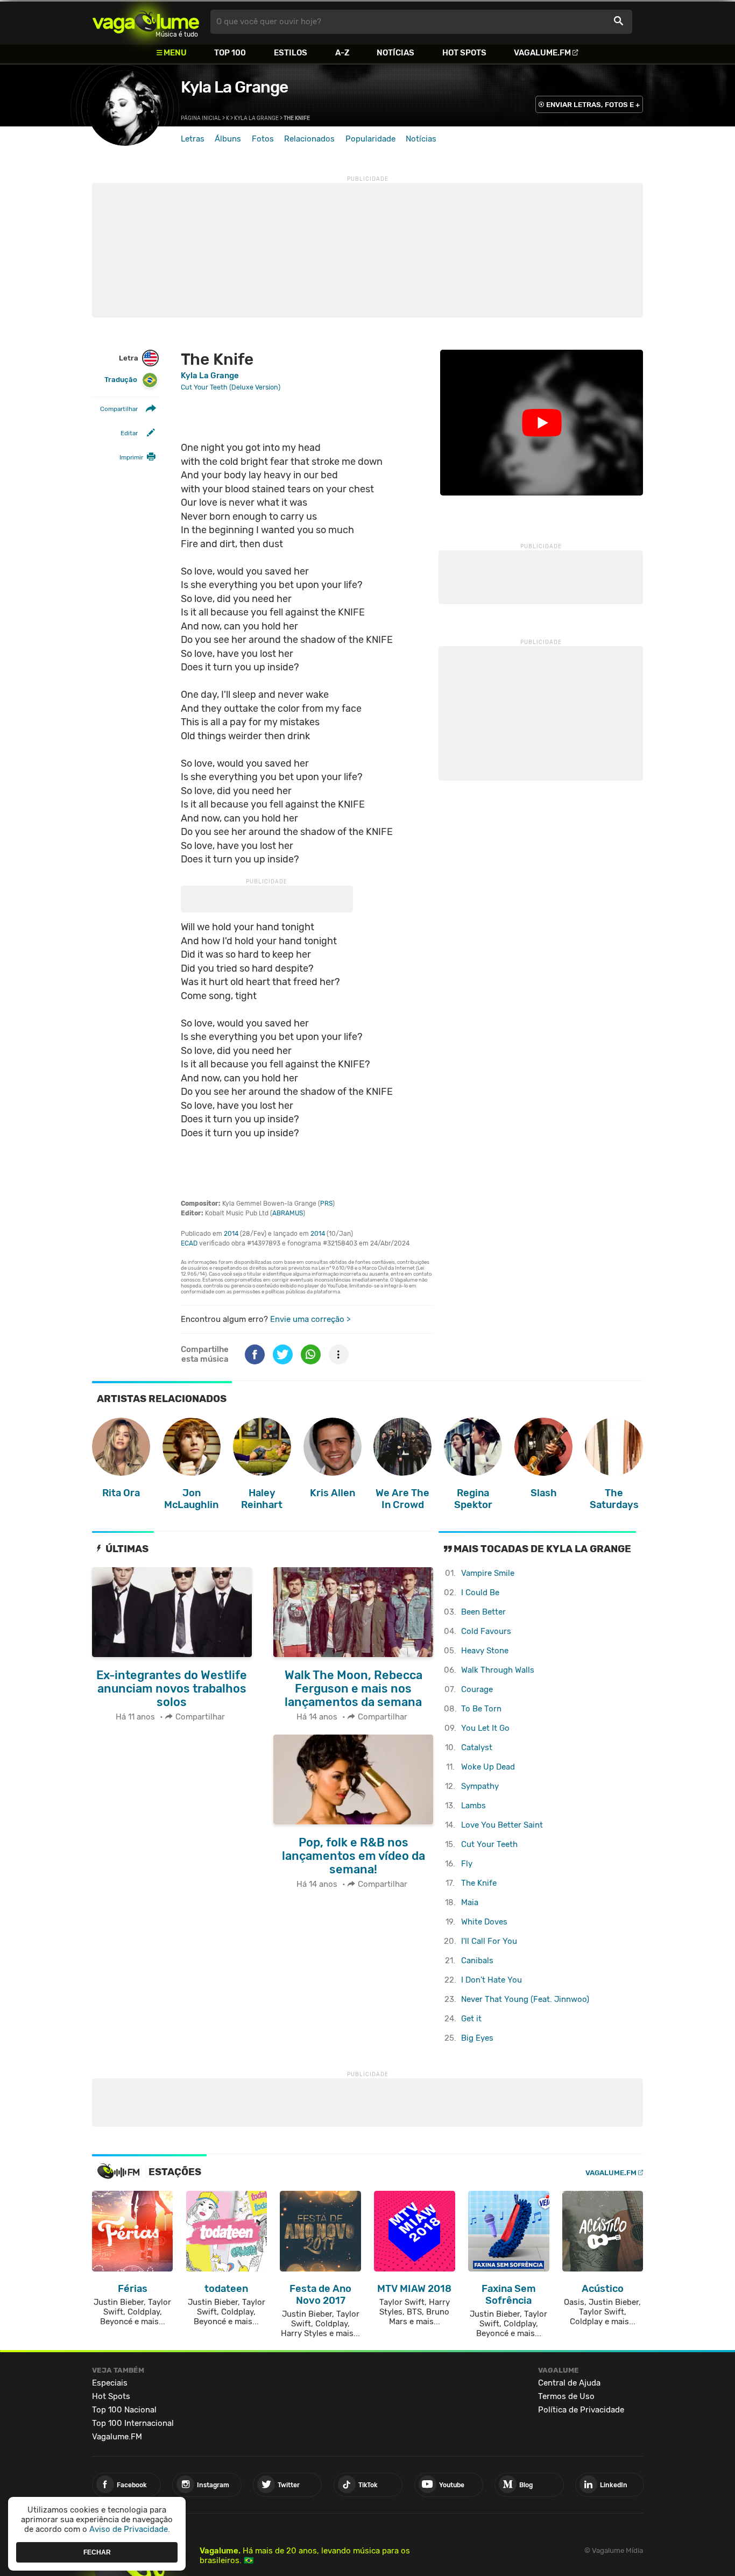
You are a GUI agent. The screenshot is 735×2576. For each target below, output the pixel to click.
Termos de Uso (566, 2396)
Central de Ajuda (569, 2383)
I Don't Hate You (492, 1980)
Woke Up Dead (488, 1767)
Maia (470, 1902)
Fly (467, 1864)
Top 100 (230, 53)
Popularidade (370, 139)
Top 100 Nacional (124, 2410)
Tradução (121, 380)
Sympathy (480, 1786)
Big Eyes (477, 2038)
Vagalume (146, 22)
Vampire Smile (488, 1573)
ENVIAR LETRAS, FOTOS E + (593, 105)
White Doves (484, 1922)
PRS (326, 1204)
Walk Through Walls (498, 1670)
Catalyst (477, 1747)
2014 (231, 1234)
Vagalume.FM (542, 53)
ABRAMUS (288, 1213)
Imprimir (131, 457)
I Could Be (480, 1593)
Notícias (395, 53)
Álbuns (228, 139)
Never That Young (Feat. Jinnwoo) (525, 1999)
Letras (193, 139)
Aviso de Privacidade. (130, 2529)
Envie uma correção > (310, 1319)
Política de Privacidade (581, 2410)
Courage (477, 1689)
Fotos (263, 139)
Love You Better (502, 1825)
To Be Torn (481, 1709)
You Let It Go (485, 1728)
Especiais (110, 2383)
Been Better (483, 1612)
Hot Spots (464, 53)
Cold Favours (486, 1631)
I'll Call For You (489, 1941)
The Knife (479, 1883)
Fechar (97, 2552)
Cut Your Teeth (489, 1844)
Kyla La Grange (234, 87)
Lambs (473, 1806)
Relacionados (309, 139)
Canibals (477, 1961)
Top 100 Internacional (133, 2423)
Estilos (291, 53)
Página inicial (201, 118)
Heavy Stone (485, 1651)
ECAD (189, 1243)
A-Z (342, 53)
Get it (471, 2019)
